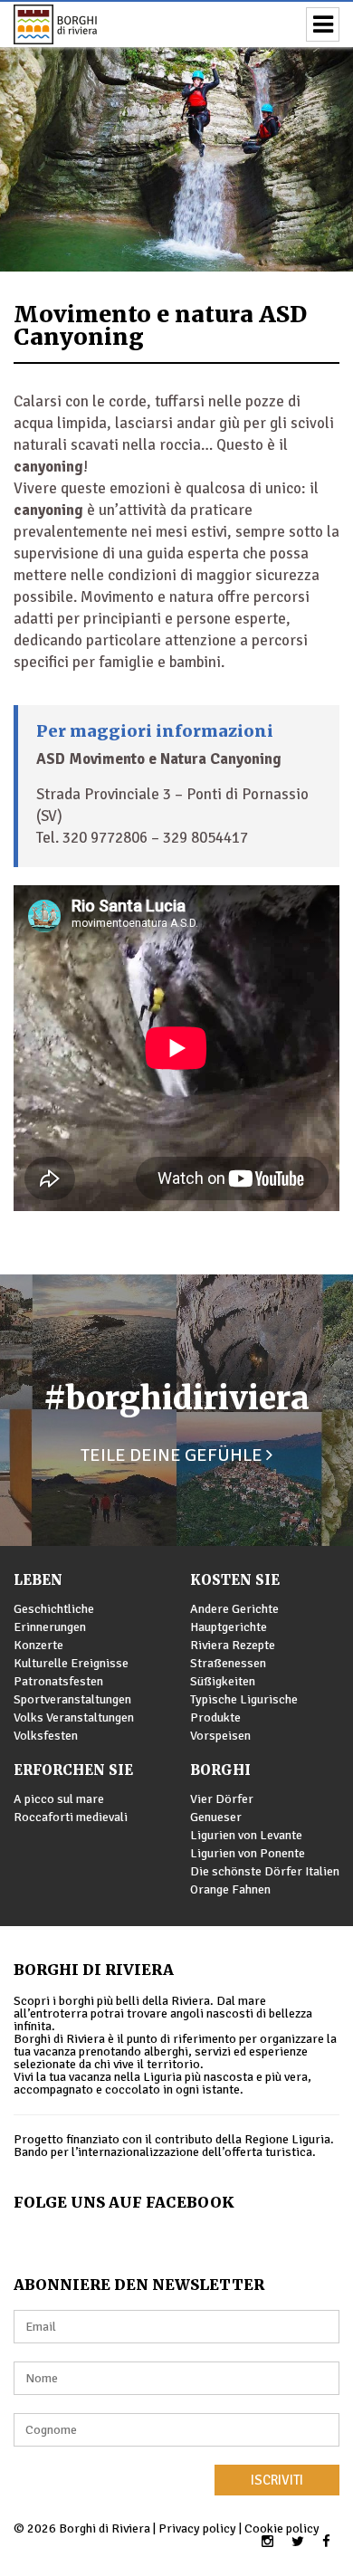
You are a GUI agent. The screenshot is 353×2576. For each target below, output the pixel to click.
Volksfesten (46, 1736)
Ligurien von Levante (246, 1835)
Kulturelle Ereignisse (71, 1663)
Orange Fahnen (230, 1889)
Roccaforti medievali (71, 1817)
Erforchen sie (73, 1770)
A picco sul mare (59, 1799)
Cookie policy (282, 2528)
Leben (38, 1580)
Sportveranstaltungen (72, 1699)
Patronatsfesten (58, 1681)
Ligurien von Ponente (248, 1853)
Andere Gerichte (234, 1609)
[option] (176, 136)
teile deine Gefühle (173, 1455)
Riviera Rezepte (233, 1645)
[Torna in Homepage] (81, 24)
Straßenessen (228, 1663)
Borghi (220, 1770)
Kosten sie (235, 1580)
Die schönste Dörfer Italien (265, 1871)
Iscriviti (277, 2480)
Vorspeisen (220, 1736)
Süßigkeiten (223, 1681)
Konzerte (38, 1645)
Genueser (216, 1817)
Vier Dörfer (222, 1799)
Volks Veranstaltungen (74, 1717)
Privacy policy (197, 2528)
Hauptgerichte (229, 1627)
